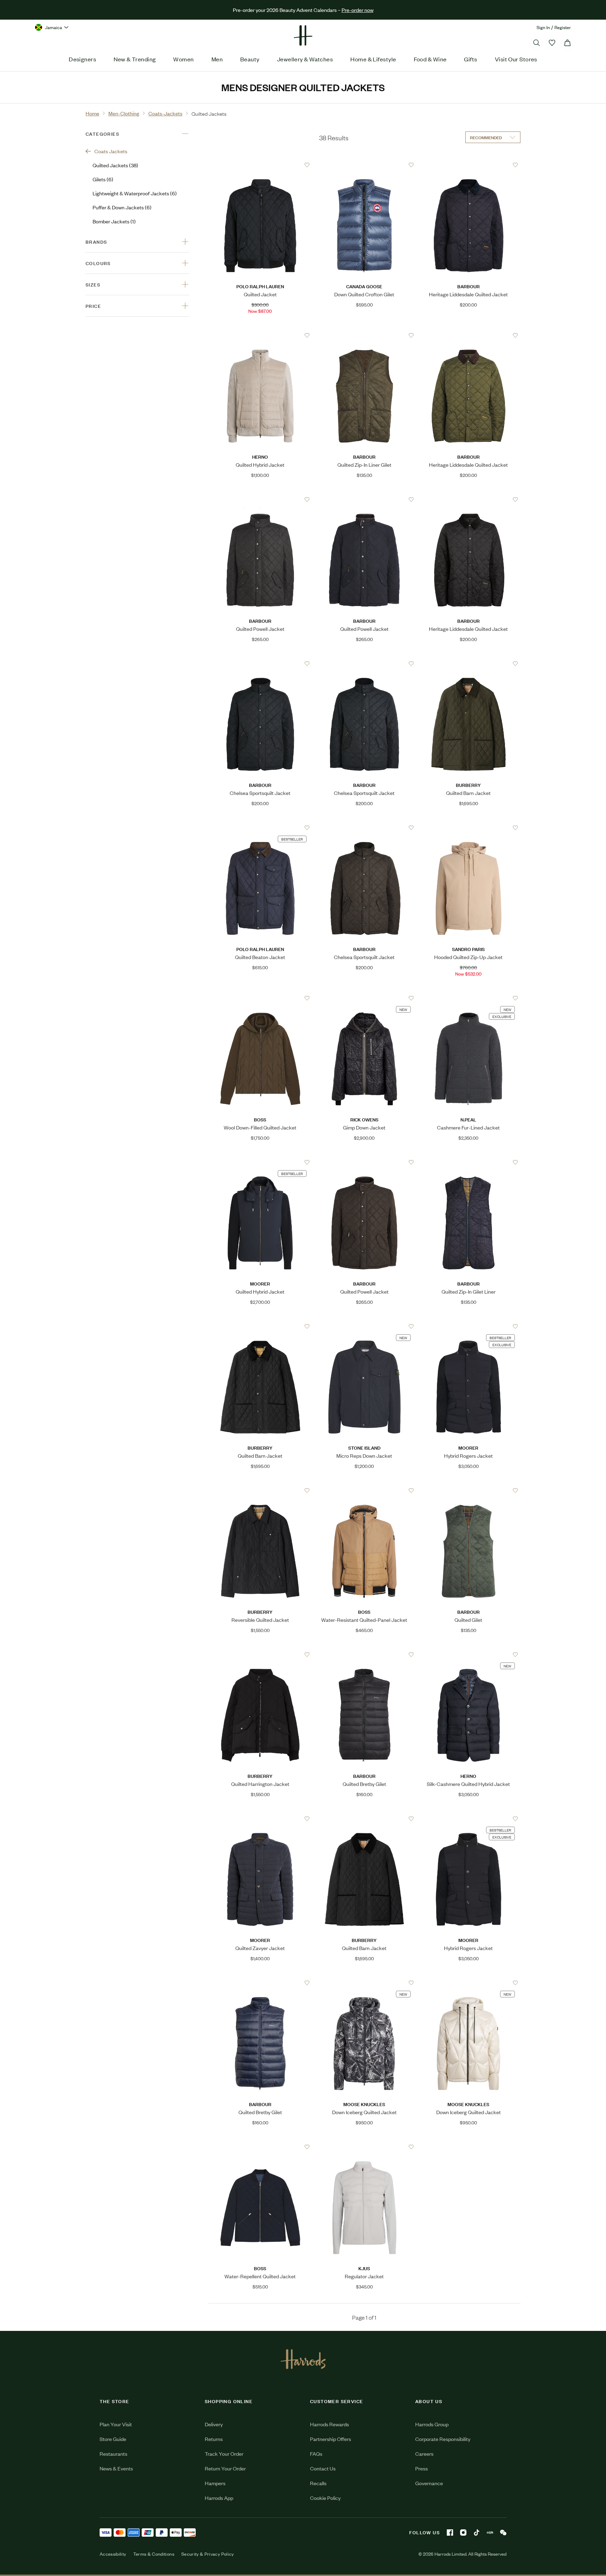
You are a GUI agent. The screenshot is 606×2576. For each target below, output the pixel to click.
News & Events (116, 2468)
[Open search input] (537, 43)
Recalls (318, 2483)
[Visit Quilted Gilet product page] (469, 1490)
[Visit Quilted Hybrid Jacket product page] (260, 335)
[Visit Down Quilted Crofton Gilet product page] (364, 165)
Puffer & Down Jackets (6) (122, 207)
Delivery (214, 2424)
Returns (214, 2439)
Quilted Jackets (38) (115, 165)
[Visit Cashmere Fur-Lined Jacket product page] (469, 998)
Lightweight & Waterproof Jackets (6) (135, 193)
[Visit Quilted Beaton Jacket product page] (260, 828)
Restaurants (113, 2453)
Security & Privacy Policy (208, 2554)
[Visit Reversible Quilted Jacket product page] (260, 1490)
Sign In (543, 27)
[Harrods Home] (303, 35)
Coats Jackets (111, 151)
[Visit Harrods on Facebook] (450, 2533)
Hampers (215, 2483)
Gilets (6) (103, 179)
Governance (429, 2483)
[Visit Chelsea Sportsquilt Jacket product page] (260, 663)
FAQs (316, 2453)
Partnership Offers (331, 2439)
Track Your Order (224, 2453)
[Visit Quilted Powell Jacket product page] (260, 499)
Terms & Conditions (154, 2554)
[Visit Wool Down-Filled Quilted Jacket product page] (260, 998)
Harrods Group (432, 2424)
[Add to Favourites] (307, 165)
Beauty (250, 59)
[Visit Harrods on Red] (490, 2533)
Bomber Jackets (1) (114, 221)
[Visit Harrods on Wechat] (503, 2533)
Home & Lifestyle (373, 59)
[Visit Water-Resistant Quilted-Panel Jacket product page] (364, 1490)
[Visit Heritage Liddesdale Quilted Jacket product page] (469, 165)
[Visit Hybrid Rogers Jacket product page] (469, 1326)
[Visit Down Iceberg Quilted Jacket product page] (364, 1983)
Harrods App (219, 2498)
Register (563, 27)
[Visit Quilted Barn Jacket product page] (469, 663)
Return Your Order (225, 2468)
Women (183, 59)
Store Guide (113, 2439)
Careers (424, 2453)
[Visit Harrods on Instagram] (463, 2533)
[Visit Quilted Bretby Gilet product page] (364, 1654)
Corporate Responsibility (443, 2439)
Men (217, 59)
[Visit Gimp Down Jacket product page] (364, 998)
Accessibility (113, 2554)
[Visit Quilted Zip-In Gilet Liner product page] (469, 1162)
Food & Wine (430, 59)
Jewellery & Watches (305, 59)
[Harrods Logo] (303, 2359)
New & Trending (135, 59)
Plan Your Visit (116, 2424)
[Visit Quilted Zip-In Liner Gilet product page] (364, 335)
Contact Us (323, 2468)
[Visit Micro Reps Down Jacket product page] (364, 1326)
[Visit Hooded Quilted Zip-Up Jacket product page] (469, 828)
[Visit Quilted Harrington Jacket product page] (260, 1654)
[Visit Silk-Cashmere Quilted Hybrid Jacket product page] (469, 1654)
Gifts (470, 59)
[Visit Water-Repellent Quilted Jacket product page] (260, 2147)
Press (422, 2468)
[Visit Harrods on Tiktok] (477, 2533)
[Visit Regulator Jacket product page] (364, 2147)
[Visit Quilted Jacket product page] (260, 165)
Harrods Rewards (329, 2424)
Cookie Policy (325, 2498)
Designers (82, 59)
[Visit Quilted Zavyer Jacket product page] (260, 1819)
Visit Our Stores (516, 59)
